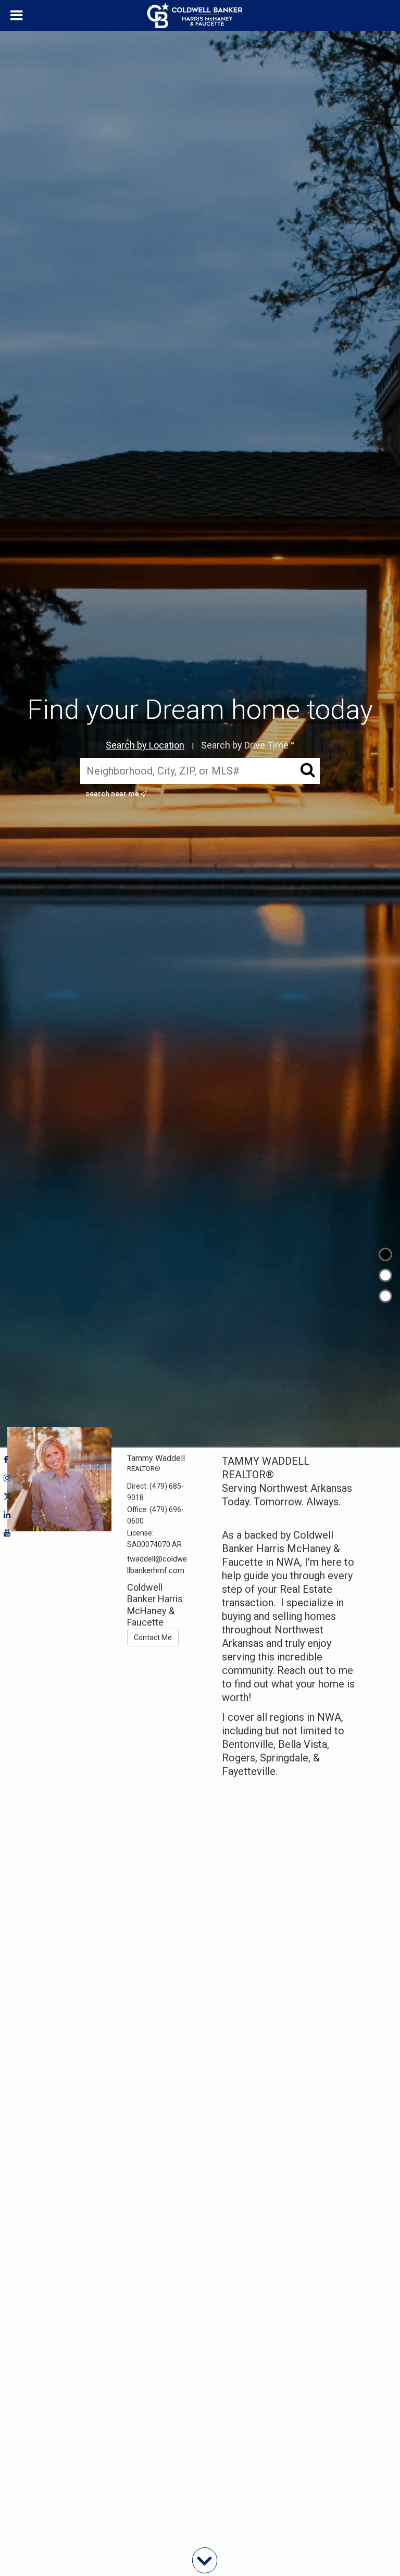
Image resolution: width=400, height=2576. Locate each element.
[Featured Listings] (385, 1275)
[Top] (385, 1254)
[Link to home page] (200, 16)
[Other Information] (385, 1296)
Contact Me (153, 1638)
